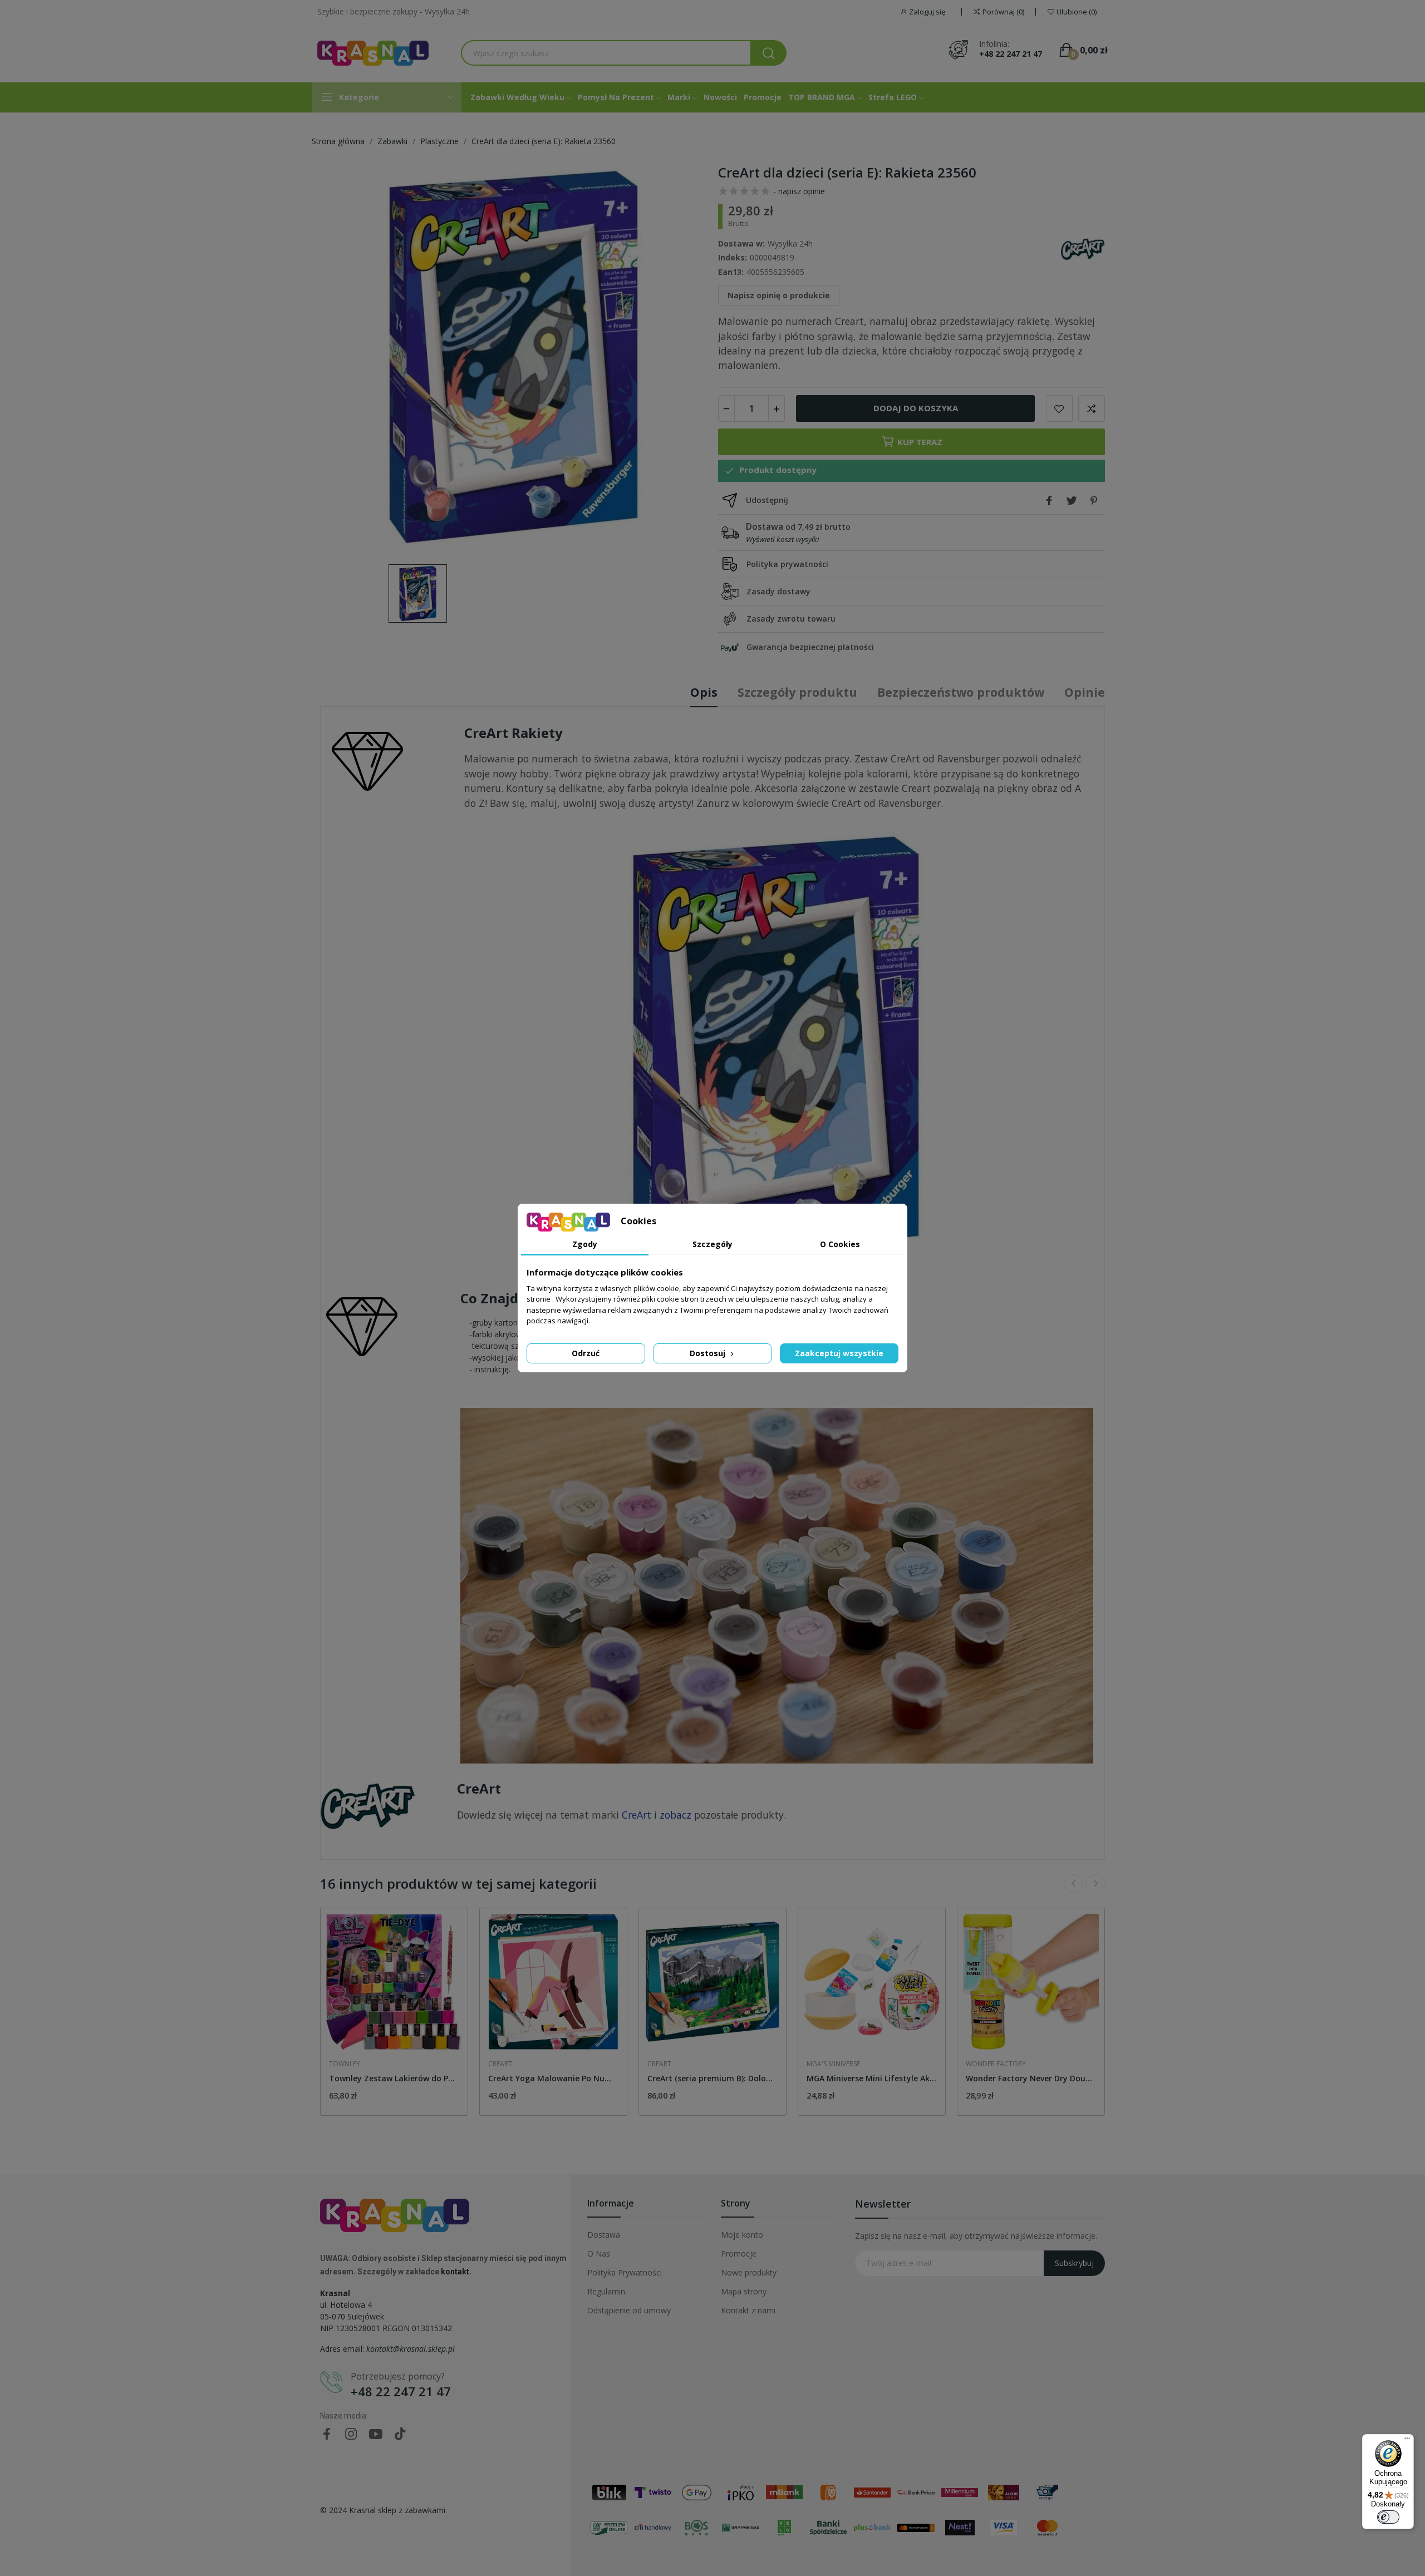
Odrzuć (586, 1353)
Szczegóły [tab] (712, 1244)
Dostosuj (709, 1353)
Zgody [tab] (585, 1244)
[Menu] (1407, 2441)
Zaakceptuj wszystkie (839, 1353)
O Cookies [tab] (840, 1244)
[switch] (1388, 2517)
